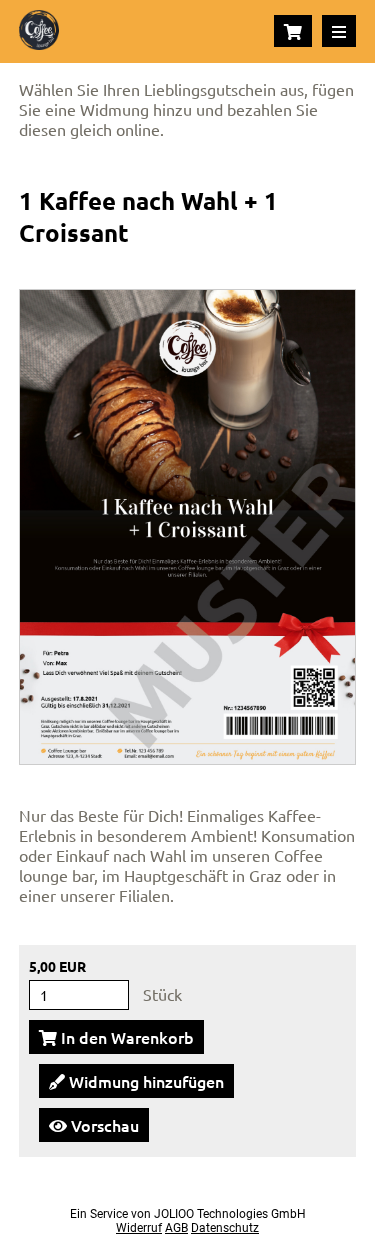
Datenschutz (225, 1228)
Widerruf (139, 1228)
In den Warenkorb (125, 1037)
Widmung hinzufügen (144, 1081)
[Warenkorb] (293, 31)
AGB (176, 1228)
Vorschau (103, 1125)
